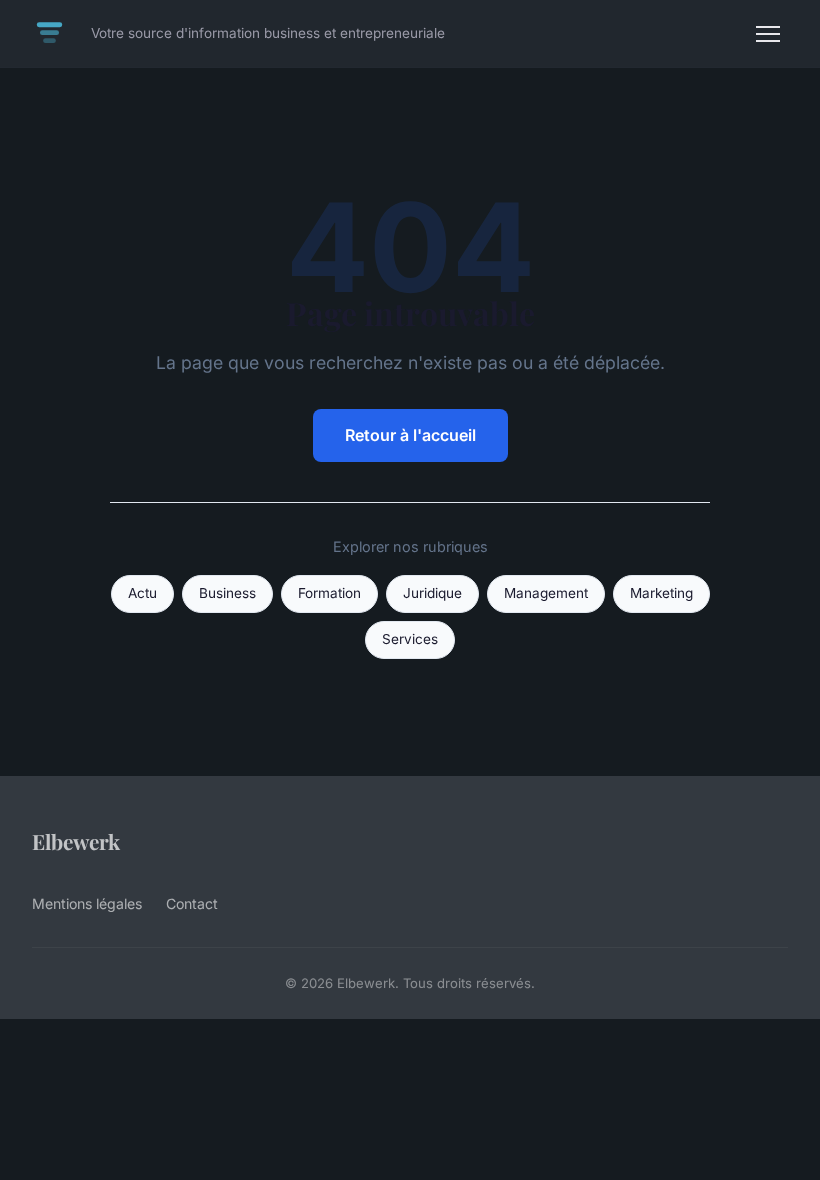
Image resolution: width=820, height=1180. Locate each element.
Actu (142, 593)
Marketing (661, 593)
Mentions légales (87, 903)
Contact (192, 903)
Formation (329, 593)
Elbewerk (76, 841)
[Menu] (768, 34)
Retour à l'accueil (410, 435)
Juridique (432, 593)
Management (546, 593)
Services (410, 639)
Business (227, 593)
